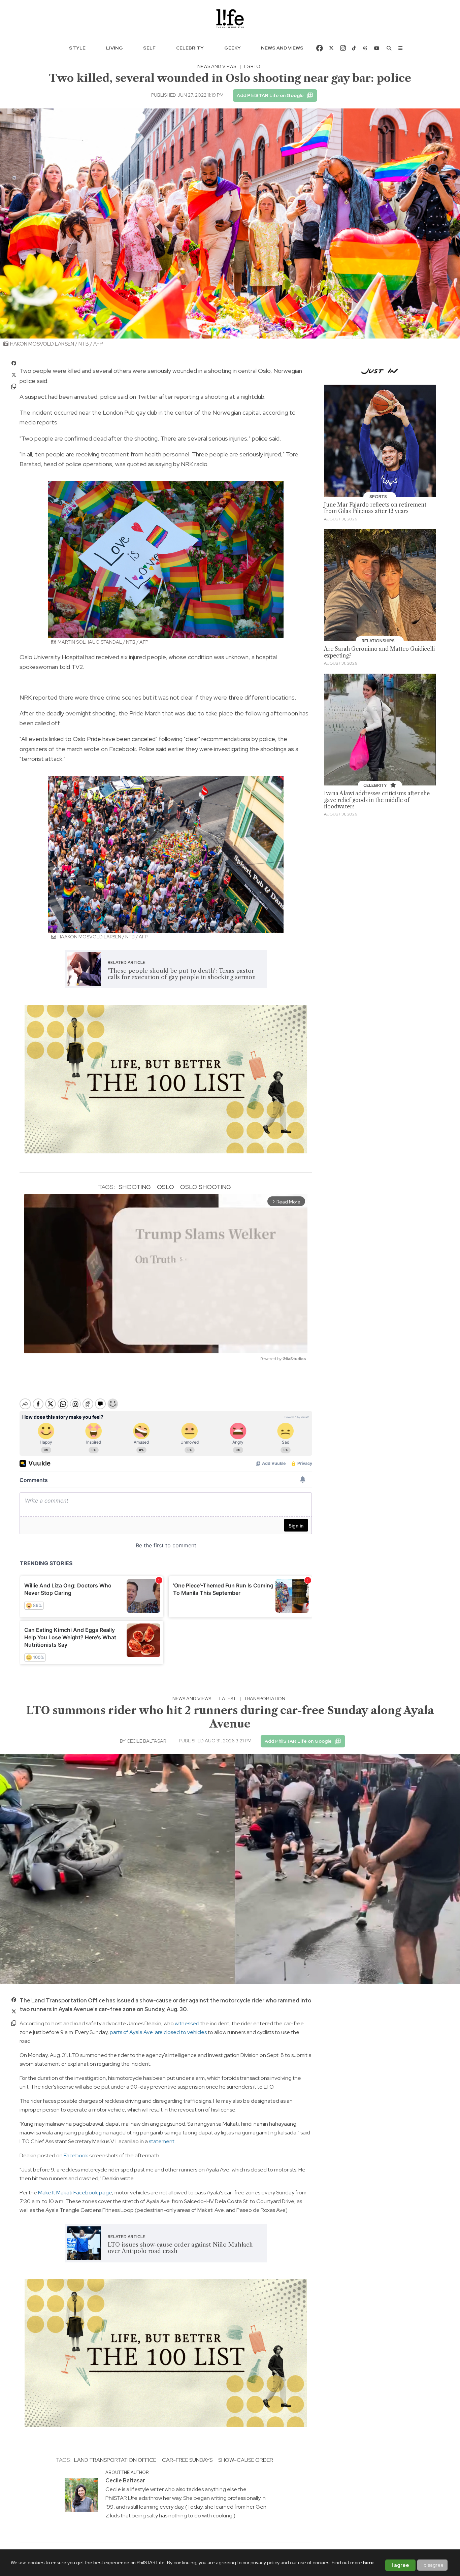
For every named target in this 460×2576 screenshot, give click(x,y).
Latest (228, 1699)
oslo (166, 1187)
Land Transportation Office (115, 2460)
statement (162, 2141)
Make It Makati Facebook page (75, 2193)
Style (77, 48)
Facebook (76, 2155)
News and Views (282, 48)
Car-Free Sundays (187, 2460)
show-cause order (246, 2460)
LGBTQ (252, 66)
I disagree (433, 2565)
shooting (135, 1187)
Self (149, 48)
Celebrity (190, 48)
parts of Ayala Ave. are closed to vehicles (158, 2032)
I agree (400, 2565)
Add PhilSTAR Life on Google (270, 95)
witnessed (187, 2023)
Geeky (233, 48)
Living (114, 48)
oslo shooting (206, 1187)
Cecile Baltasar (146, 1741)
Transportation (265, 1699)
